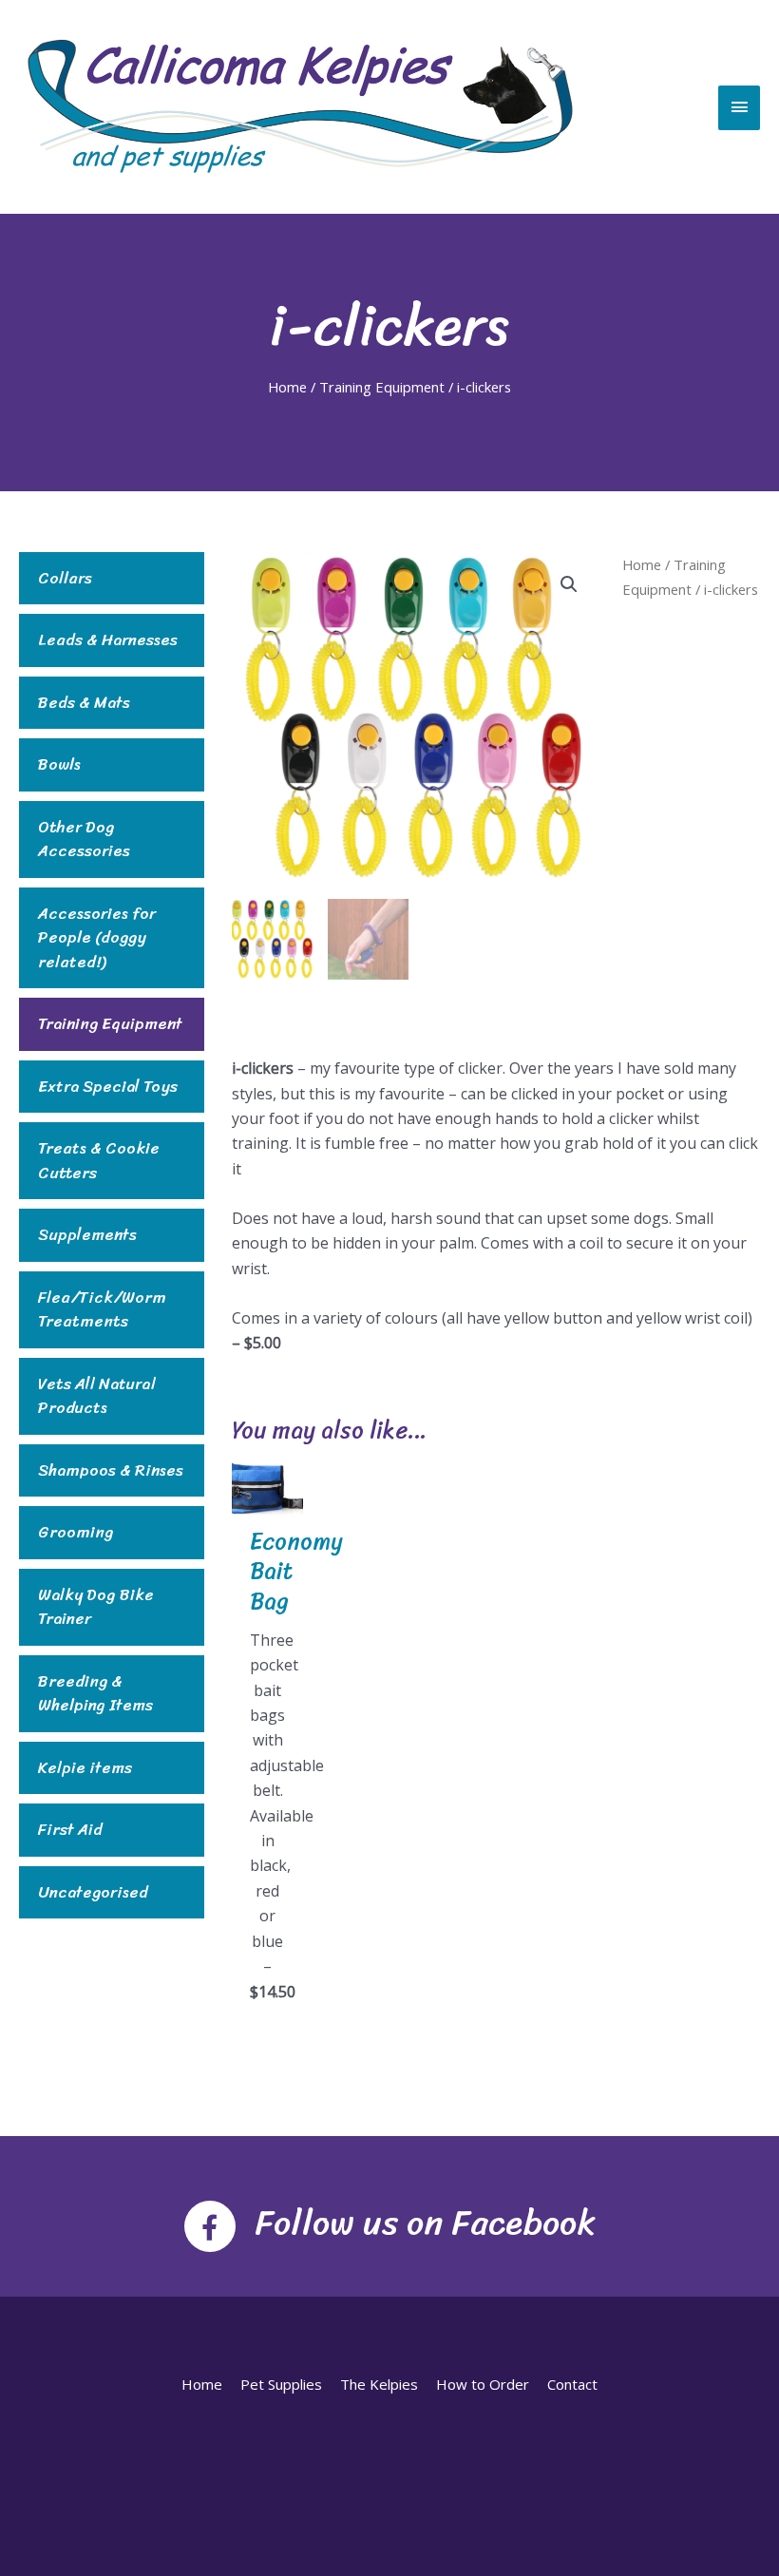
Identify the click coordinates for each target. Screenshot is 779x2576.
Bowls (59, 765)
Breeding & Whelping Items (95, 1694)
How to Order (483, 2384)
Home (287, 387)
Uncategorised (93, 1893)
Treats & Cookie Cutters (99, 1161)
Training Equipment (382, 387)
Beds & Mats (84, 703)
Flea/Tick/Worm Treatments (102, 1310)
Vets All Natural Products (97, 1396)
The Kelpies (379, 2384)
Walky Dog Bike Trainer (96, 1607)
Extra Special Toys (108, 1087)
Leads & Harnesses (108, 640)
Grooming (76, 1533)
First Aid (70, 1830)
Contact (572, 2384)
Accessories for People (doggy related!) (97, 938)
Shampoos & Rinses (111, 1471)
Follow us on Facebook (425, 2223)
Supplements (87, 1235)
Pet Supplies (281, 2384)
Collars (65, 579)
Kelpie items (85, 1768)
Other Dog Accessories (84, 840)
